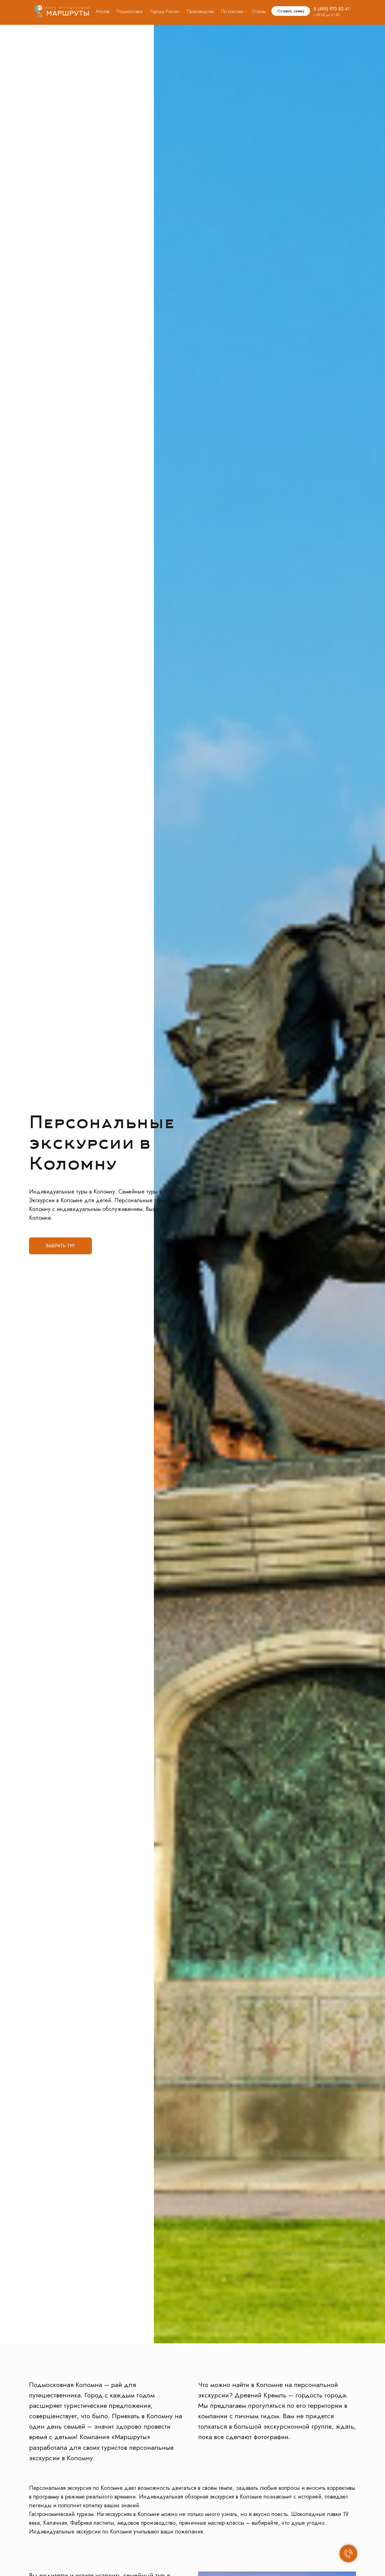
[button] (291, 11)
